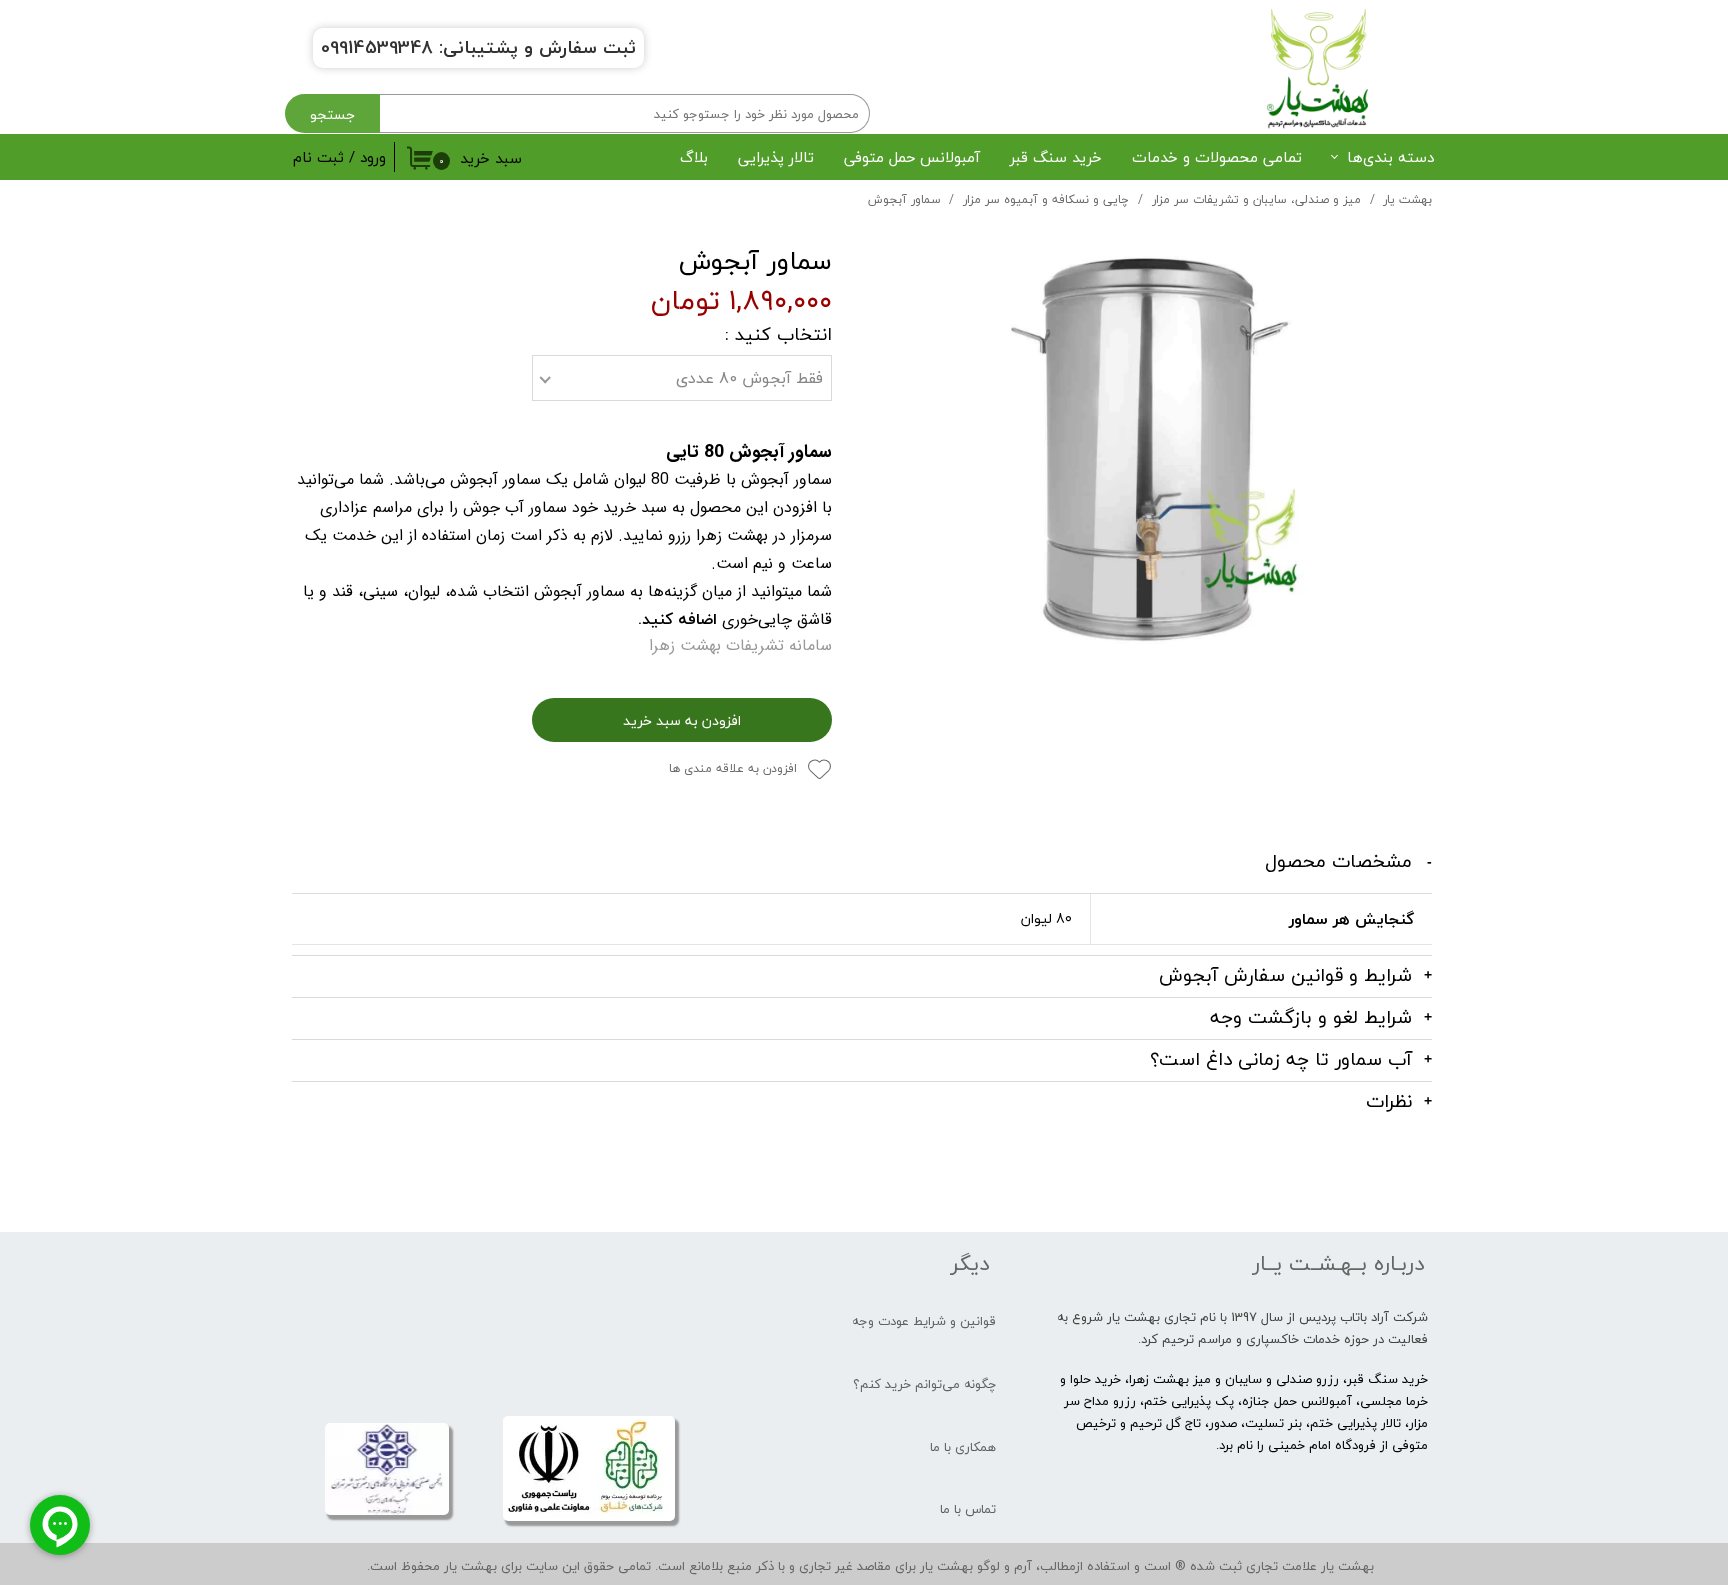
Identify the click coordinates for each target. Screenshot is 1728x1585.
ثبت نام (318, 157)
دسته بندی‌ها (1390, 157)
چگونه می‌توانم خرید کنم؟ (924, 1384)
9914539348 (381, 47)
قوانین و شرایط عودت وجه (924, 1321)
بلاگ (694, 157)
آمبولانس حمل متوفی (912, 157)
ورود (373, 157)
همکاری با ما (963, 1447)
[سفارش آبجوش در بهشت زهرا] (1147, 459)
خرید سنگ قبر (1056, 157)
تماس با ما (968, 1509)
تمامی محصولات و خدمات (1217, 157)
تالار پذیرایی (776, 157)
